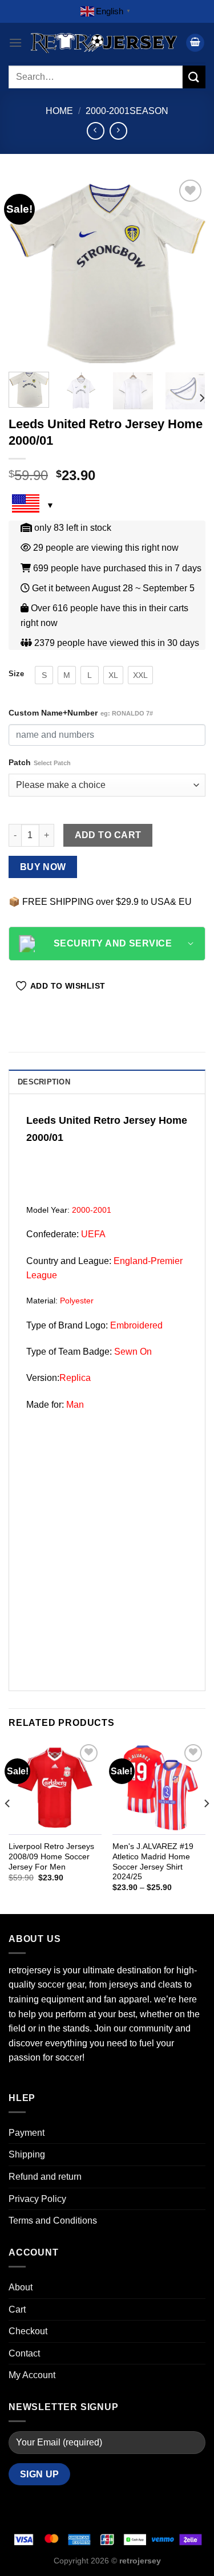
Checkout (28, 2331)
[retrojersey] (104, 43)
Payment (27, 2133)
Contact (24, 2353)
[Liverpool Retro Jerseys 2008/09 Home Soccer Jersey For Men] (55, 1788)
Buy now (43, 867)
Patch (40, 762)
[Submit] (194, 77)
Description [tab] (44, 1082)
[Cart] (195, 43)
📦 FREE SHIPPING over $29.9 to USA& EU (100, 902)
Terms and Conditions (53, 2221)
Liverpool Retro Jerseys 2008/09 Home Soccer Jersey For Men (51, 1856)
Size (16, 674)
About (21, 2287)
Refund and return (45, 2177)
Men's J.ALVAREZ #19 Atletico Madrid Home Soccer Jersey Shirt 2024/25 (153, 1862)
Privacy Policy (37, 2199)
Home (59, 111)
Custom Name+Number (81, 713)
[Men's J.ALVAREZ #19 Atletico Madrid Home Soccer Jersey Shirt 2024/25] (159, 1788)
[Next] (187, 270)
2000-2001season (127, 111)
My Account (32, 2375)
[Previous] (27, 270)
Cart (17, 2309)
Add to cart (108, 835)
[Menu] (15, 42)
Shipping (27, 2154)
